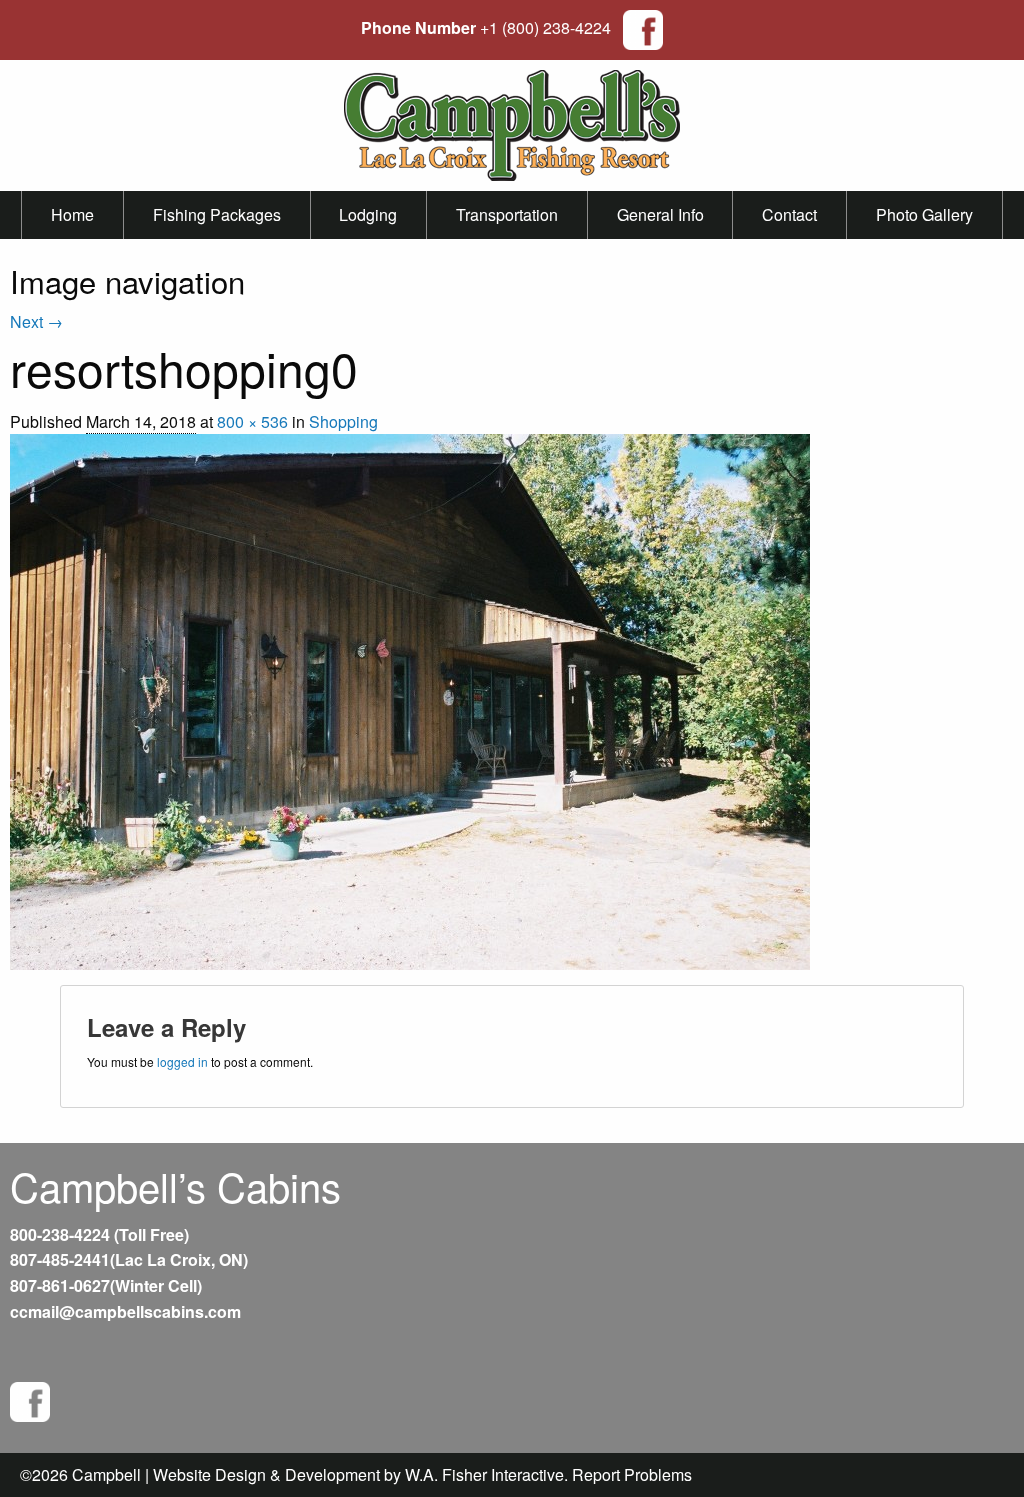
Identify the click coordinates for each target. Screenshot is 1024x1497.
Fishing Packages (217, 214)
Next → (36, 321)
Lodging (368, 214)
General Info (660, 214)
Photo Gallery (924, 214)
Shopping (343, 421)
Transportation (507, 214)
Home (72, 214)
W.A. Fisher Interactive (484, 1474)
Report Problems (632, 1474)
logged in (182, 1061)
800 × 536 (252, 421)
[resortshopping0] (410, 699)
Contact (789, 214)
